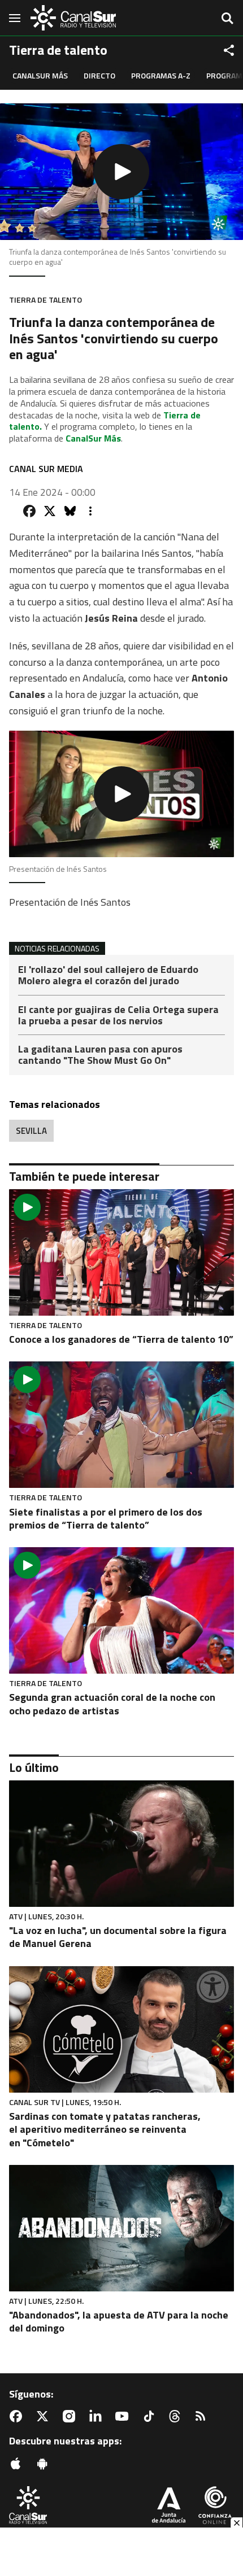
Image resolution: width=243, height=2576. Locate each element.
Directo (99, 75)
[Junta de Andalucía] (169, 2506)
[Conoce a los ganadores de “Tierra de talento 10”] (121, 1252)
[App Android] (45, 2464)
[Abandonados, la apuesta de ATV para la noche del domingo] (121, 2228)
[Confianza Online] (215, 2506)
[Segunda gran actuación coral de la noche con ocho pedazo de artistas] (121, 1610)
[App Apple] (18, 2464)
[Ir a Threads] (177, 2416)
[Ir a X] (45, 2416)
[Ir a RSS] (203, 2416)
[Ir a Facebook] (18, 2416)
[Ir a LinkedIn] (98, 2416)
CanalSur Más (40, 75)
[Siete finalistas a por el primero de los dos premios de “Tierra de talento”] (121, 1425)
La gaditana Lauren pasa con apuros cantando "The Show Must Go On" (100, 1055)
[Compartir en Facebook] (29, 511)
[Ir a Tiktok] (151, 2416)
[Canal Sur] (73, 18)
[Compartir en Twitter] (50, 511)
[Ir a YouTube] (124, 2416)
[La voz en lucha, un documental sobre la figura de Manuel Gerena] (121, 1844)
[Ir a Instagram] (71, 2416)
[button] (121, 172)
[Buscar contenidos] (227, 19)
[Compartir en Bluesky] (70, 511)
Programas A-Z (161, 75)
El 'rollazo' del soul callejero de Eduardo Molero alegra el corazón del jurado (108, 976)
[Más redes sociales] (229, 50)
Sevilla (31, 1131)
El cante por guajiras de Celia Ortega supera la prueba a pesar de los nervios (118, 1016)
